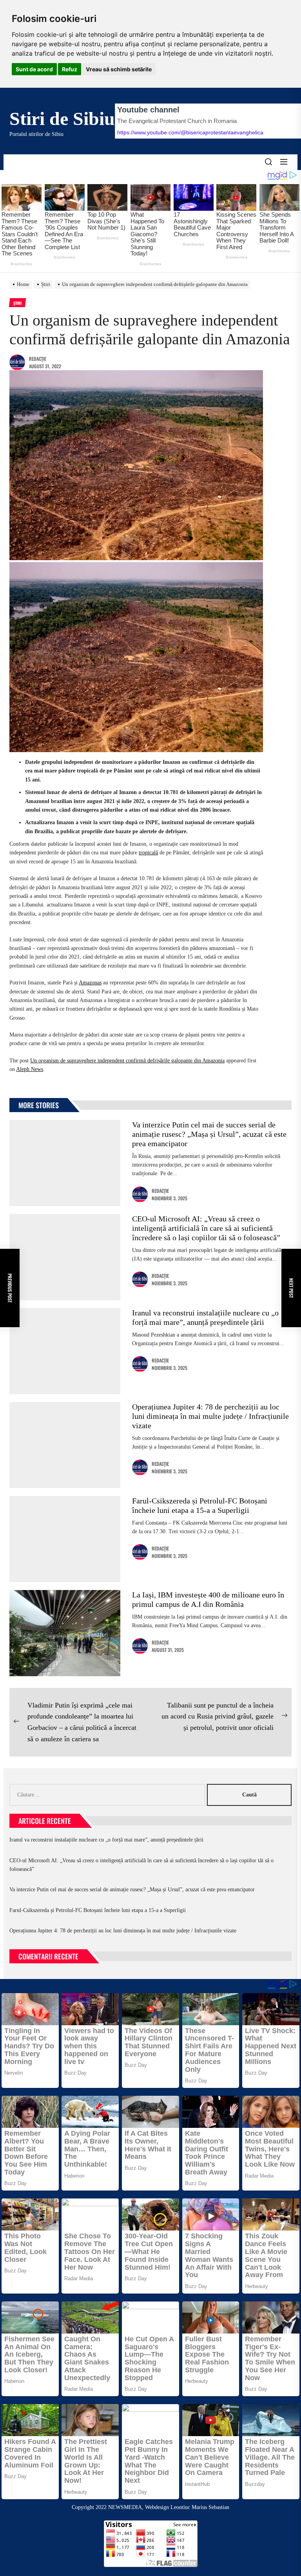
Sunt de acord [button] (34, 69)
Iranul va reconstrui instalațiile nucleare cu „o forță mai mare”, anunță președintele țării (106, 1840)
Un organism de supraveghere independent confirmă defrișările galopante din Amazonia (127, 1061)
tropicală (148, 853)
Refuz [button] (70, 69)
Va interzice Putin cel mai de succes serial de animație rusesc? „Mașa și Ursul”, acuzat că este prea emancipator (209, 1134)
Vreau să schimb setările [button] (119, 69)
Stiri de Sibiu (62, 118)
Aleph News (30, 1069)
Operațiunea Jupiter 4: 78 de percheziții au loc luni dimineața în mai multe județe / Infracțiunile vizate (210, 1416)
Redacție (38, 359)
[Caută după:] (108, 1795)
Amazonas (90, 983)
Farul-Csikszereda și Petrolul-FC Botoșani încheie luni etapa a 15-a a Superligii (98, 1910)
